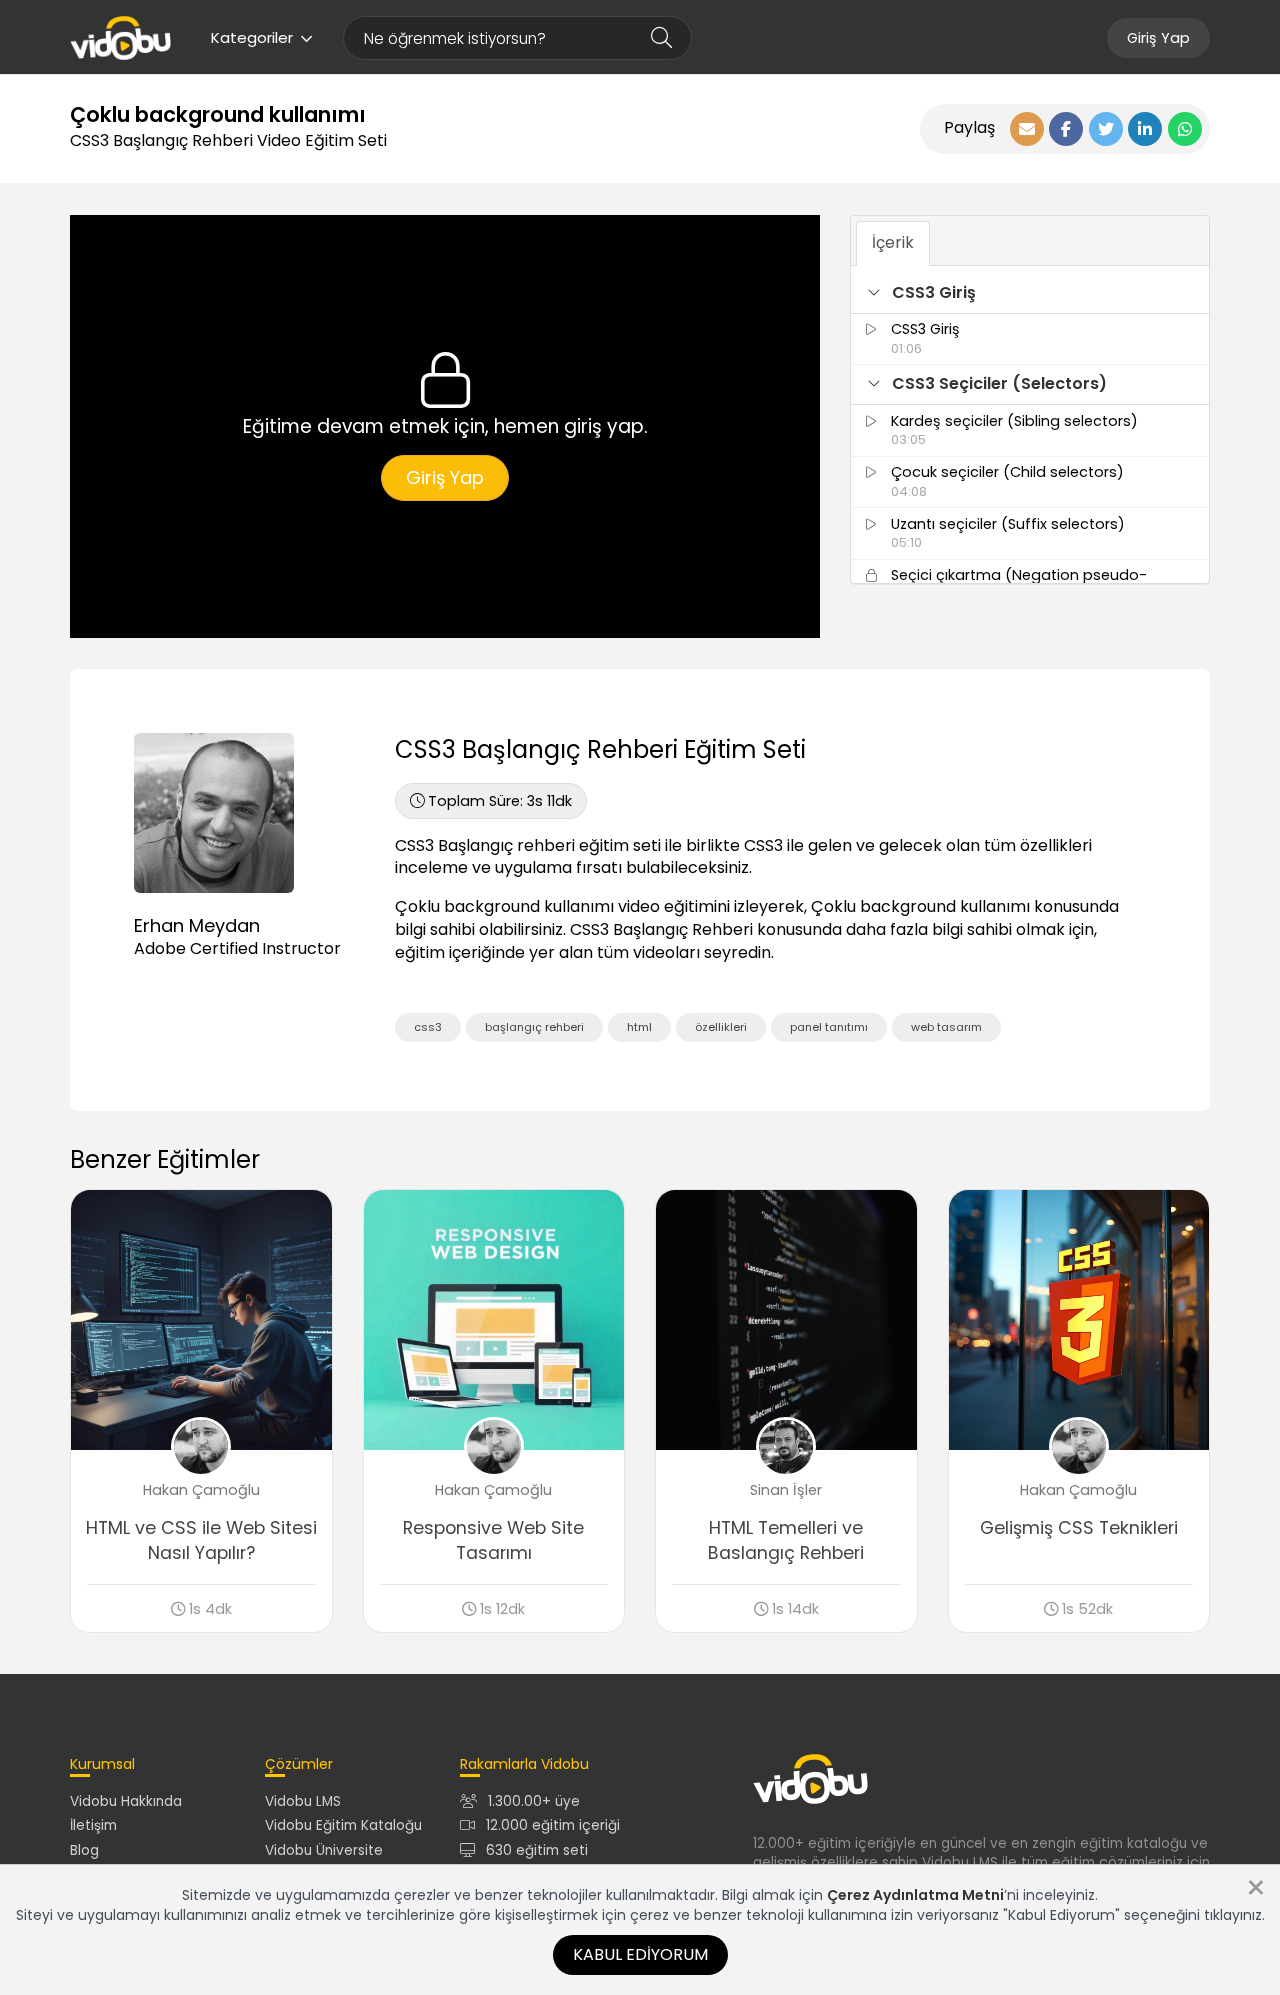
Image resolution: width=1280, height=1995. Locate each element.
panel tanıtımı (829, 1027)
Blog (84, 1850)
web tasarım (946, 1027)
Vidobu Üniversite (324, 1850)
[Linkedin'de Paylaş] (1145, 129)
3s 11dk (500, 801)
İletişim (93, 1825)
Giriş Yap (1158, 38)
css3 (428, 1027)
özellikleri (721, 1027)
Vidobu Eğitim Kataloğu (343, 1825)
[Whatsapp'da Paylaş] (1185, 129)
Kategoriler (252, 37)
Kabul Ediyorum (640, 1954)
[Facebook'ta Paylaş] (1066, 129)
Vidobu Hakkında (126, 1801)
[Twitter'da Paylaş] (1106, 129)
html (639, 1027)
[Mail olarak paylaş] (1027, 129)
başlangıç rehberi (534, 1027)
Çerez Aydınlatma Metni (915, 1895)
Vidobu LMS (303, 1801)
